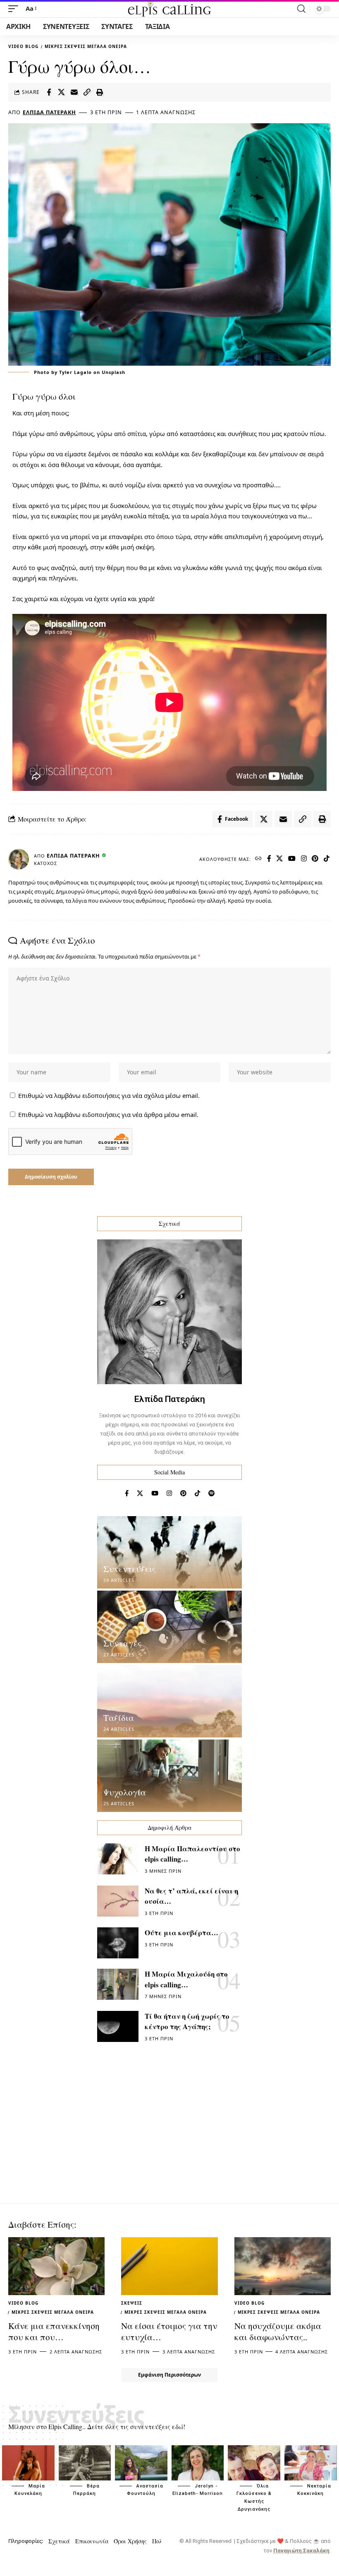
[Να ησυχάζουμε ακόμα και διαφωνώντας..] (283, 2266)
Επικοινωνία (92, 2541)
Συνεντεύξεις (130, 1569)
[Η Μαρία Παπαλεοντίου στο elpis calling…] (118, 1859)
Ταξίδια (119, 1718)
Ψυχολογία (125, 1792)
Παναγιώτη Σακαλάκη (301, 2551)
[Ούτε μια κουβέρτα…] (118, 1943)
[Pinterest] (315, 859)
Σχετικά (59, 2541)
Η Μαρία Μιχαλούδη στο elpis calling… (186, 1979)
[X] (280, 859)
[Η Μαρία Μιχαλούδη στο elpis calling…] (118, 1984)
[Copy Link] (87, 92)
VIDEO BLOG (23, 46)
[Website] (259, 859)
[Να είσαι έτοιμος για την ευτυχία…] (169, 2266)
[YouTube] (292, 859)
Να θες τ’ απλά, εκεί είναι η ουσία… (191, 1896)
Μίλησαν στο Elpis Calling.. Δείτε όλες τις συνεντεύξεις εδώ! (97, 2426)
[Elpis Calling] (169, 9)
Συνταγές (122, 1643)
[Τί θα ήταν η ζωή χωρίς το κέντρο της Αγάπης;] (118, 2026)
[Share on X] (62, 92)
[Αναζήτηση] (301, 9)
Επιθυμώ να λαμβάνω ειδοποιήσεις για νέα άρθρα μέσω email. (108, 1114)
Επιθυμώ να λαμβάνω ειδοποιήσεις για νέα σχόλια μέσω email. (109, 1095)
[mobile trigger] (15, 9)
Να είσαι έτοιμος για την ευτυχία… (169, 2331)
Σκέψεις (132, 2303)
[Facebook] (269, 859)
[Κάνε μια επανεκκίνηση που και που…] (56, 2266)
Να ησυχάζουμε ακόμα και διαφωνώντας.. (278, 2331)
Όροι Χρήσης (130, 2541)
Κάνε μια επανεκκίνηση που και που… (54, 2331)
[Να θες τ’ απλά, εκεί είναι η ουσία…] (118, 1901)
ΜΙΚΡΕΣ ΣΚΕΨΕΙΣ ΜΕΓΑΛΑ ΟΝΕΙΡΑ (86, 46)
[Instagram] (304, 859)
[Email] (74, 92)
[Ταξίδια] (169, 1701)
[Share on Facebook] (49, 92)
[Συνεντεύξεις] (169, 1552)
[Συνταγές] (169, 1627)
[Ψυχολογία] (169, 1776)
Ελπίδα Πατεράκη (49, 112)
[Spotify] (211, 1493)
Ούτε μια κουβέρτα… (181, 1933)
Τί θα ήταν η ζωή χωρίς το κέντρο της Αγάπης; (187, 2021)
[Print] (100, 92)
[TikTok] (327, 859)
